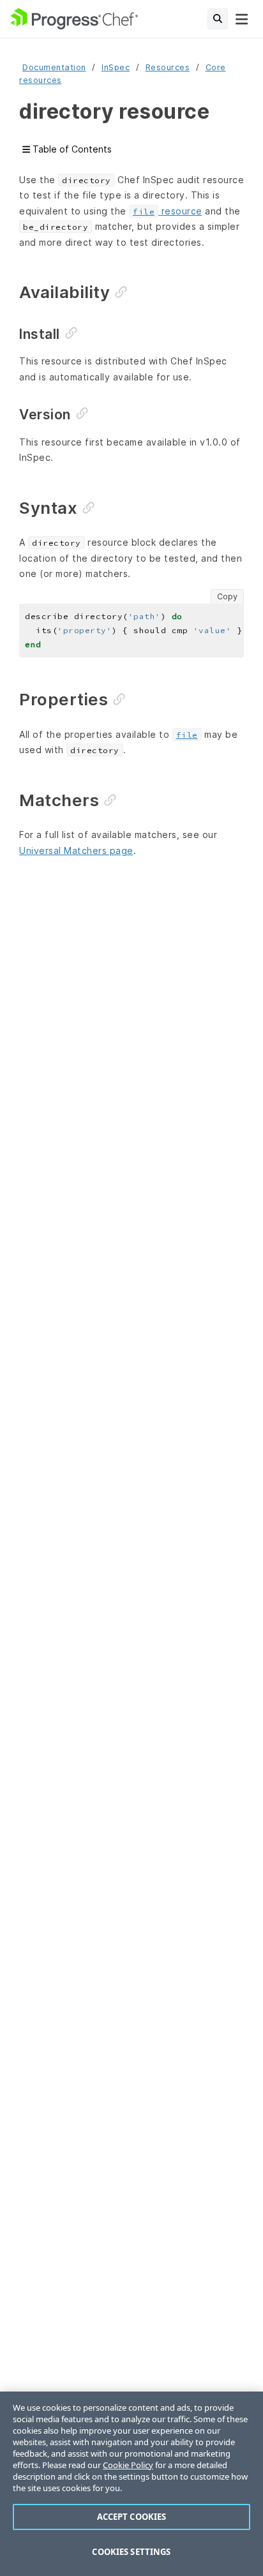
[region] (131, 2484)
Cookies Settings (131, 2552)
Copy (227, 596)
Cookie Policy (128, 2465)
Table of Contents (71, 149)
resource (168, 211)
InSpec (116, 67)
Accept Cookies (132, 2517)
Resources (168, 67)
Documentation (54, 67)
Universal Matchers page (76, 850)
